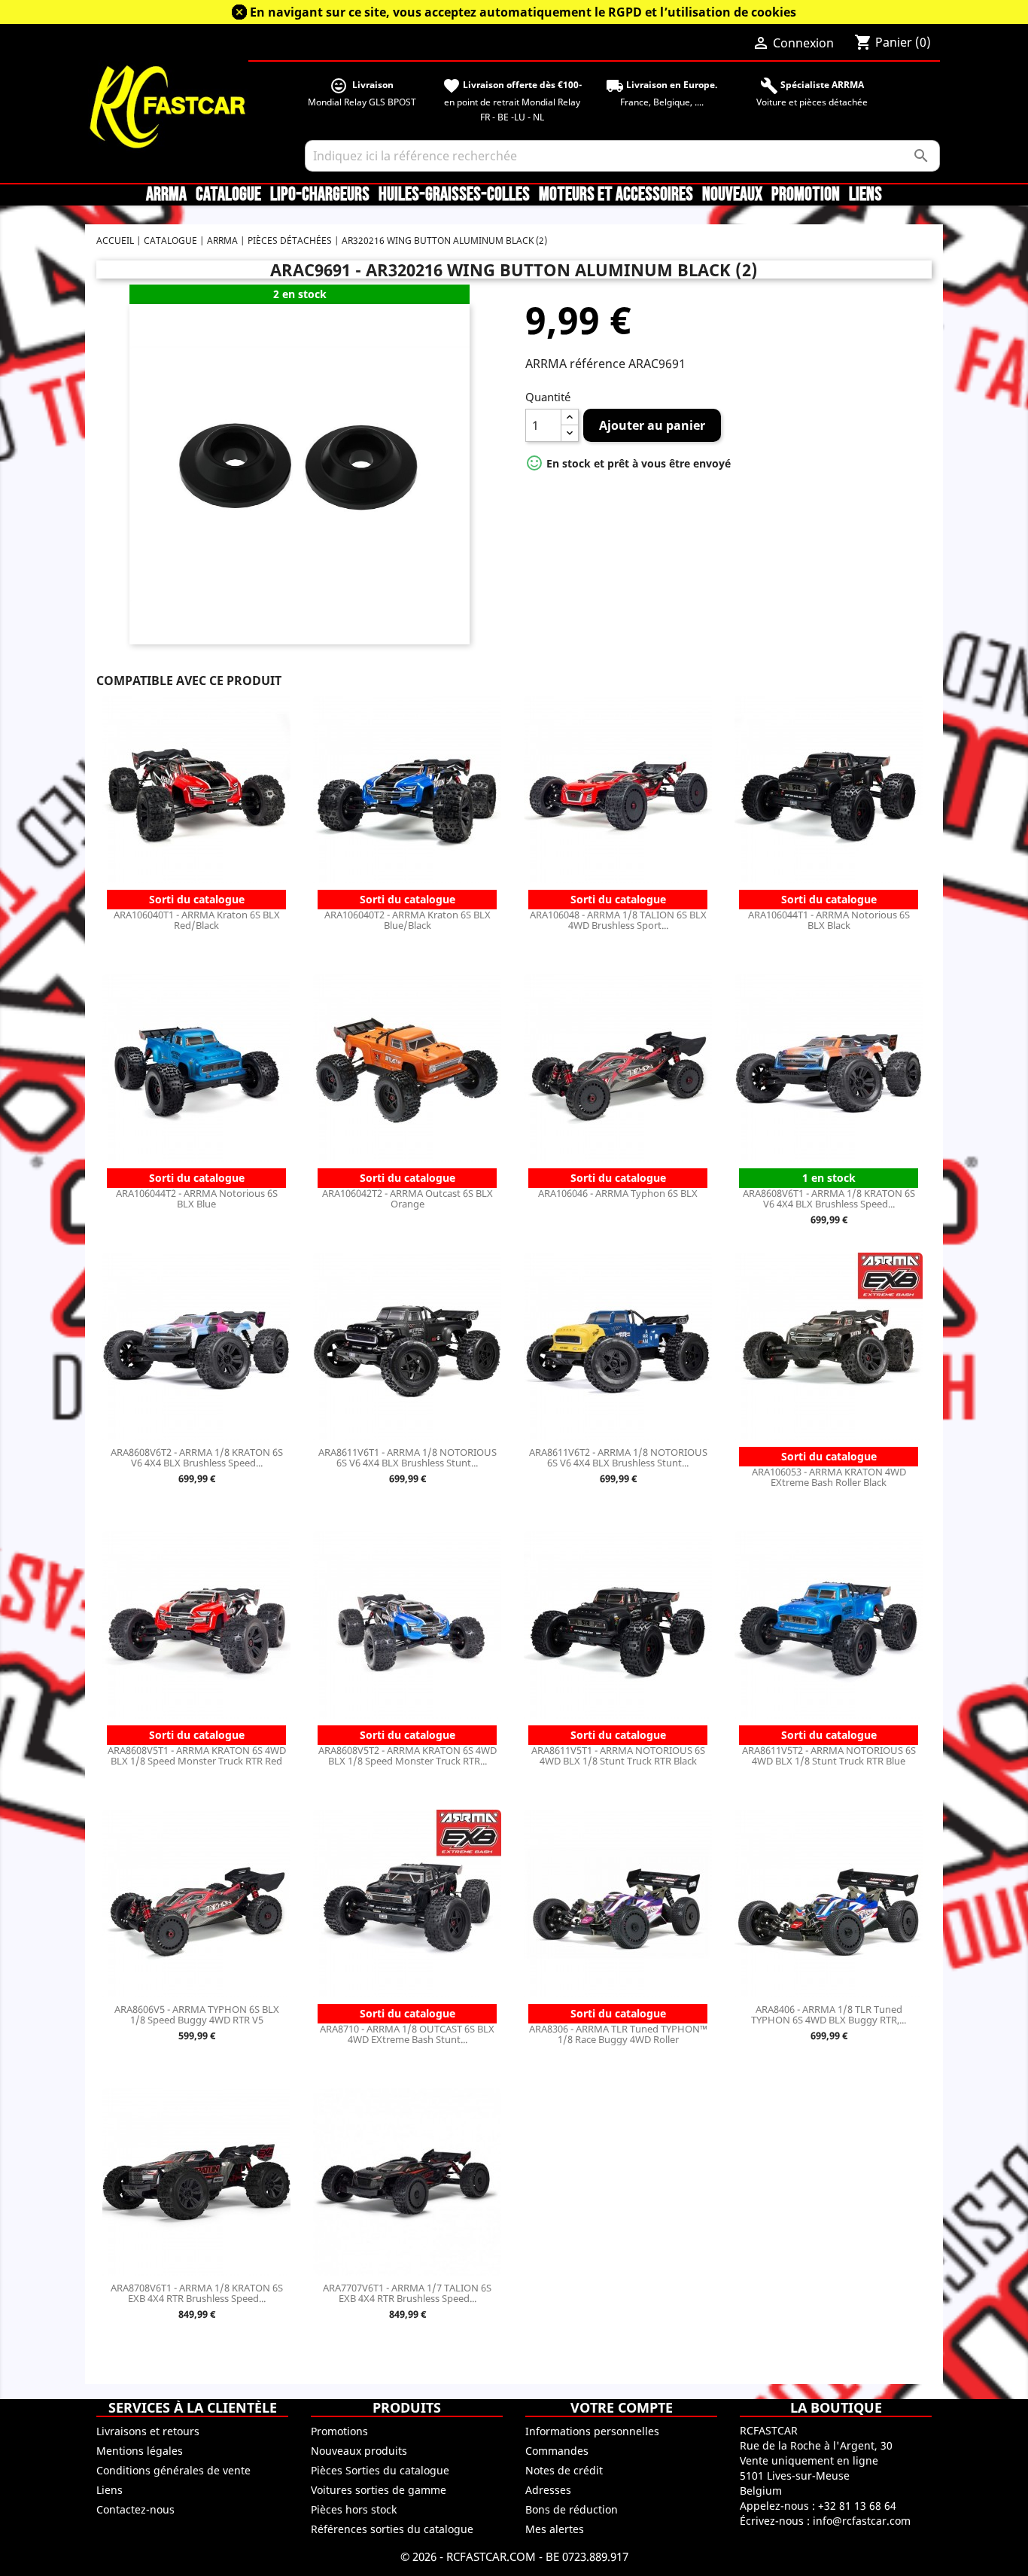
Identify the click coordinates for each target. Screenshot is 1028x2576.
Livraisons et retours (148, 2431)
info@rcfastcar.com (862, 2521)
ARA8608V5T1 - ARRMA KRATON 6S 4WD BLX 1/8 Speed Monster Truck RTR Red (197, 1755)
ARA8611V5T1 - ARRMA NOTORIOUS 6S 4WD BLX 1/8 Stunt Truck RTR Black (618, 1755)
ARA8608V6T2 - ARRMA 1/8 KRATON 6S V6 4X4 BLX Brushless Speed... (197, 1457)
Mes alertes (555, 2529)
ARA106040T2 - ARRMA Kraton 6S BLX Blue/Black (408, 920)
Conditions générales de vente (173, 2470)
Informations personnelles (592, 2431)
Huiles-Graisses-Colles (454, 195)
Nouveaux (732, 195)
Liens (865, 195)
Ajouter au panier (652, 425)
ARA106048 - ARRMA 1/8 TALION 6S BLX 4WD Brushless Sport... (618, 920)
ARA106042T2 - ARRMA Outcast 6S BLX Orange (408, 1198)
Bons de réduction (572, 2509)
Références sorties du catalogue (392, 2529)
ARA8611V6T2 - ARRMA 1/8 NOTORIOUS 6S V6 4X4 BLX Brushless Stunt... (618, 1457)
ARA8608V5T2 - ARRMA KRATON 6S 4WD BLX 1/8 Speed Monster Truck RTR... (408, 1755)
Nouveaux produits (359, 2451)
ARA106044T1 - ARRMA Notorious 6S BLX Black (829, 920)
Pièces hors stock (354, 2509)
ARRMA (166, 195)
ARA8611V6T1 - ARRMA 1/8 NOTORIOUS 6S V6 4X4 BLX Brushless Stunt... (408, 1457)
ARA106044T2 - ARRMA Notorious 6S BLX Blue (197, 1198)
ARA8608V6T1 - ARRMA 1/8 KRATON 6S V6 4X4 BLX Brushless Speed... (829, 1198)
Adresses (548, 2490)
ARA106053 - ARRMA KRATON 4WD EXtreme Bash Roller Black (829, 1477)
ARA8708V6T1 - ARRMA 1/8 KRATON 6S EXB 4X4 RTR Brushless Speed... (197, 2293)
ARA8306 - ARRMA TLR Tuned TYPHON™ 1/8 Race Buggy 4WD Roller (618, 2034)
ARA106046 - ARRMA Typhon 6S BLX (618, 1193)
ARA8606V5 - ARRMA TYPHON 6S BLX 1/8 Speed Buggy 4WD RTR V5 (197, 2014)
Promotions (339, 2431)
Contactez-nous (135, 2509)
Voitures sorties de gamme (379, 2490)
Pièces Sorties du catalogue (380, 2470)
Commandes (557, 2451)
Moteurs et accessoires (616, 195)
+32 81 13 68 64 (857, 2506)
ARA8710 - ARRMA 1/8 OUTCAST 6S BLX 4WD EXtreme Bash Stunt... (407, 2034)
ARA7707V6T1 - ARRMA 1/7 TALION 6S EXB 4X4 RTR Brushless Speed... (407, 2293)
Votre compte (622, 2407)
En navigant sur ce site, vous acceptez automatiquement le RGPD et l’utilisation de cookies (523, 12)
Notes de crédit (564, 2470)
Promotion (806, 195)
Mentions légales (140, 2451)
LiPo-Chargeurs (320, 195)
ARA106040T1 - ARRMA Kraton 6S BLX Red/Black (197, 920)
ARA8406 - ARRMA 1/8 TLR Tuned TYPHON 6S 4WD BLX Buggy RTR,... (829, 2014)
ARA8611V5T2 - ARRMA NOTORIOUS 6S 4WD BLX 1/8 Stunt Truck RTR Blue (829, 1755)
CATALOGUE (228, 195)
